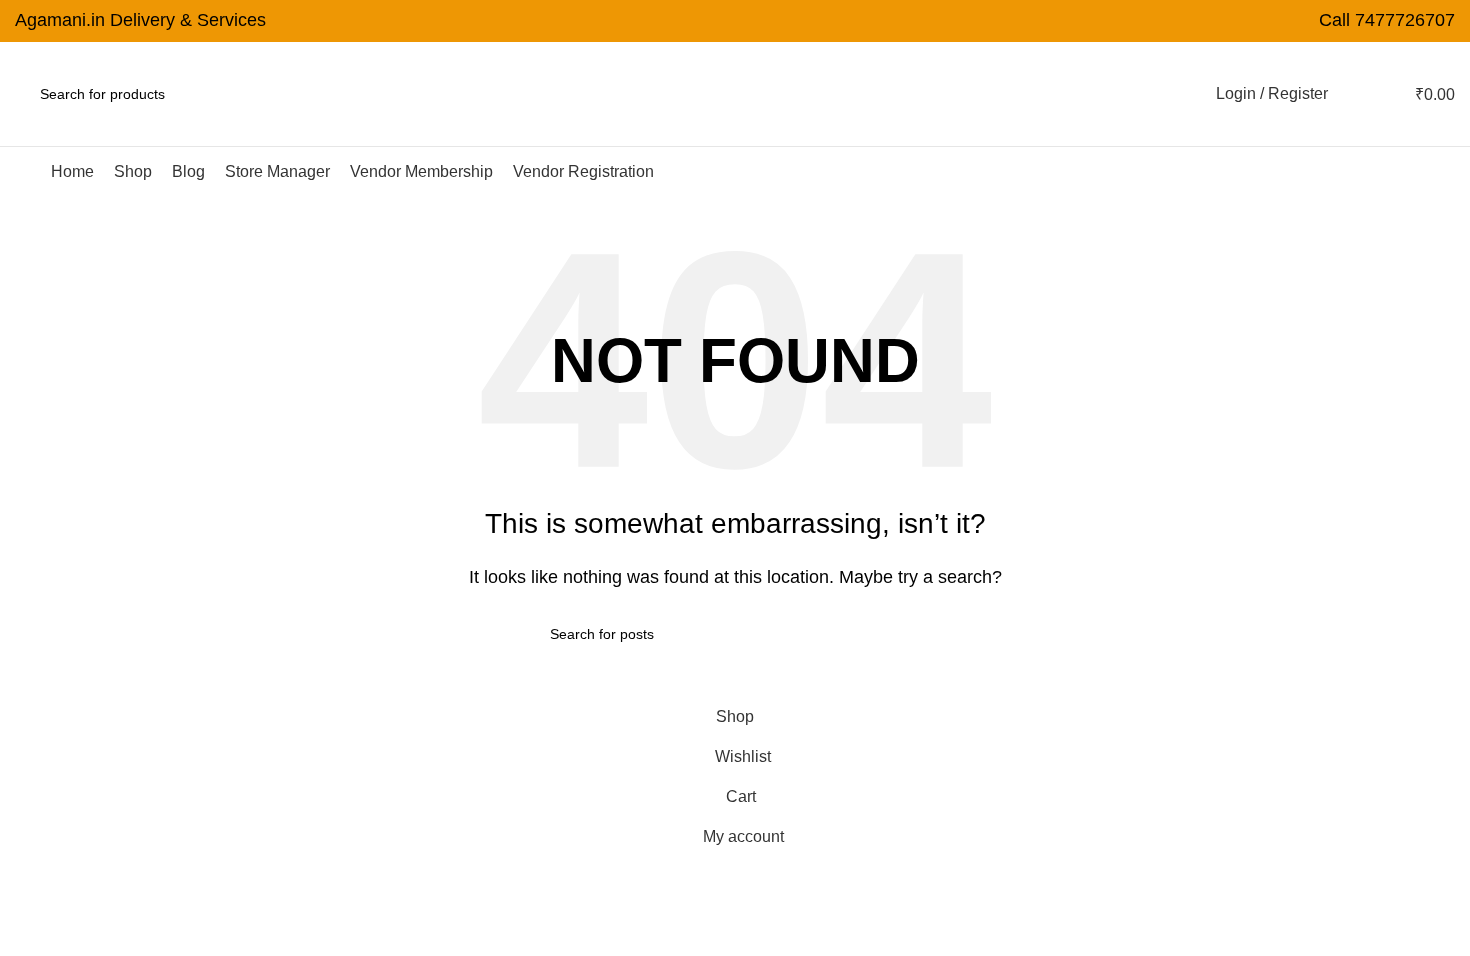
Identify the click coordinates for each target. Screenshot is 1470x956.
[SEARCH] (274, 94)
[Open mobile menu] (23, 172)
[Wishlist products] (1356, 94)
